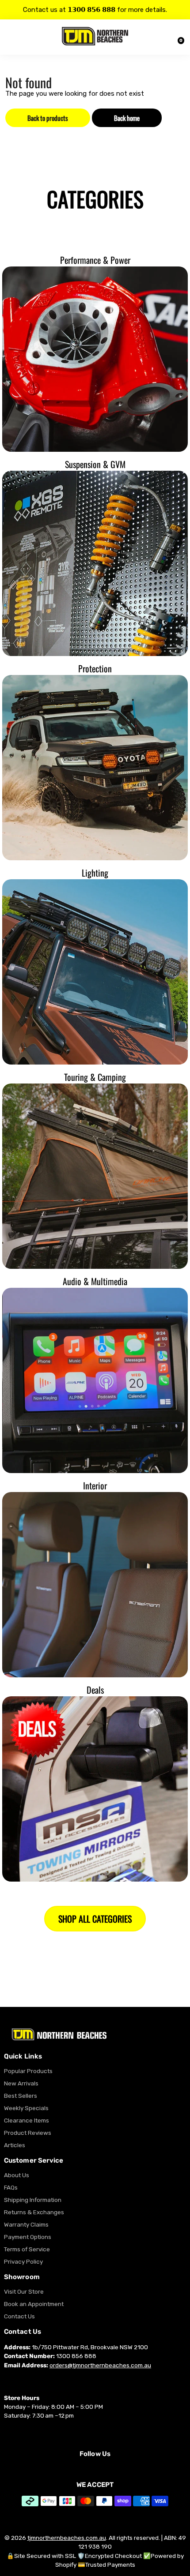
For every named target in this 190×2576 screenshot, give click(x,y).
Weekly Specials (26, 2108)
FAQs (11, 2187)
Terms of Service (27, 2249)
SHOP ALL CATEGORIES (95, 1919)
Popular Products (28, 2071)
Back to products (48, 118)
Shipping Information (33, 2200)
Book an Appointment (34, 2304)
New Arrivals (21, 2083)
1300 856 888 (76, 2356)
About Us (17, 2175)
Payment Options (28, 2237)
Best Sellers (21, 2096)
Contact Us (19, 2316)
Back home (127, 118)
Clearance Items (27, 2120)
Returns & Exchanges (34, 2212)
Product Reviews (28, 2133)
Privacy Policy (23, 2261)
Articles (15, 2145)
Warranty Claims (26, 2224)
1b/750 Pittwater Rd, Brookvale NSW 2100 (90, 2347)
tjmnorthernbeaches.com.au (67, 2538)
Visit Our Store (24, 2291)
